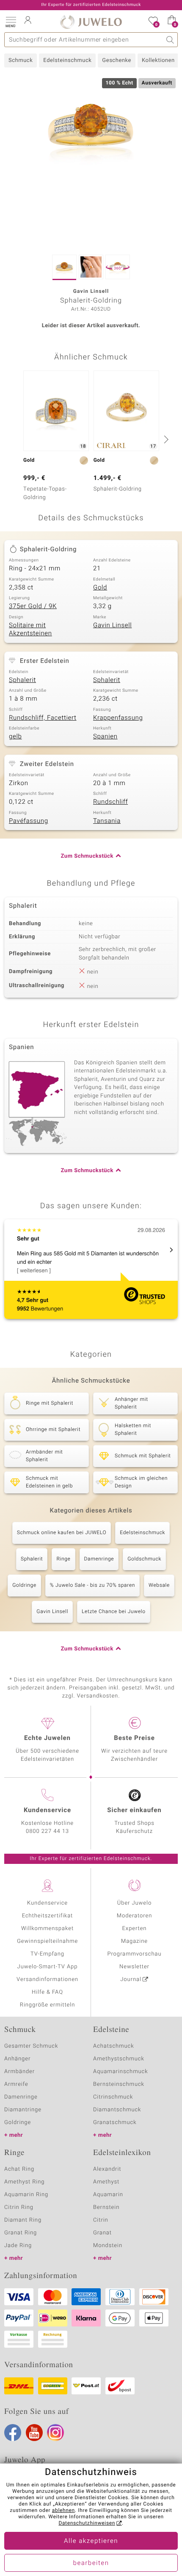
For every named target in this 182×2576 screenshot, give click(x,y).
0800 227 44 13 (47, 1831)
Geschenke (117, 60)
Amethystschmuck (119, 2059)
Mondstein (108, 2246)
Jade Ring (18, 2246)
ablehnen (63, 2511)
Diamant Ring (23, 2220)
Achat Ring (19, 2169)
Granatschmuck (115, 2123)
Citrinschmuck (113, 2097)
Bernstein (106, 2207)
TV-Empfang (47, 1954)
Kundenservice (47, 1903)
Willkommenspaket (47, 1929)
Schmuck (21, 60)
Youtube (34, 2433)
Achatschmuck (114, 2046)
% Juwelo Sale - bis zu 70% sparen (92, 1585)
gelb (15, 737)
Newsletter (134, 1967)
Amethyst (106, 2182)
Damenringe (99, 1559)
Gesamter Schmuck (31, 2046)
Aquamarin (108, 2195)
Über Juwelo (134, 1903)
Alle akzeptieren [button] (91, 2541)
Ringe (63, 1559)
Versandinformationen (47, 1980)
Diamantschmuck (117, 2110)
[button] (11, 21)
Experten (135, 1929)
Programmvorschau (134, 1954)
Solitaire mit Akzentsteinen (30, 630)
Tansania (107, 821)
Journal (131, 1980)
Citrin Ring (19, 2207)
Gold (100, 588)
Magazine (134, 1941)
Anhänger (17, 2059)
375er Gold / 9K (33, 606)
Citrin (101, 2220)
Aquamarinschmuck (121, 2072)
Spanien (105, 737)
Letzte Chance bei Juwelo (114, 1612)
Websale (159, 1585)
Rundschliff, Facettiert (43, 718)
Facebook (13, 2433)
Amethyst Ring (24, 2182)
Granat (102, 2233)
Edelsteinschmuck (67, 60)
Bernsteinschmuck (119, 2084)
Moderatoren (135, 1916)
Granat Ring (21, 2233)
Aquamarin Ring (26, 2195)
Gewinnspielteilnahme (47, 1941)
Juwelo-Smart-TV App (48, 1967)
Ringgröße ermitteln (47, 2005)
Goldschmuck (144, 1559)
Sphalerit (22, 680)
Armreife (16, 2084)
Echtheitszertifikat (47, 1916)
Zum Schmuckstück (87, 856)
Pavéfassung (29, 821)
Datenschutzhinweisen (87, 2523)
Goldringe (24, 1585)
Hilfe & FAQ (47, 1992)
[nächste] (165, 439)
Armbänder (19, 2072)
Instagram (55, 2433)
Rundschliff (110, 802)
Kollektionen (158, 60)
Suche (170, 40)
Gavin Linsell (112, 626)
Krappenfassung (118, 718)
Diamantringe (23, 2110)
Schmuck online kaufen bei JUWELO (62, 1533)
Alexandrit (107, 2169)
